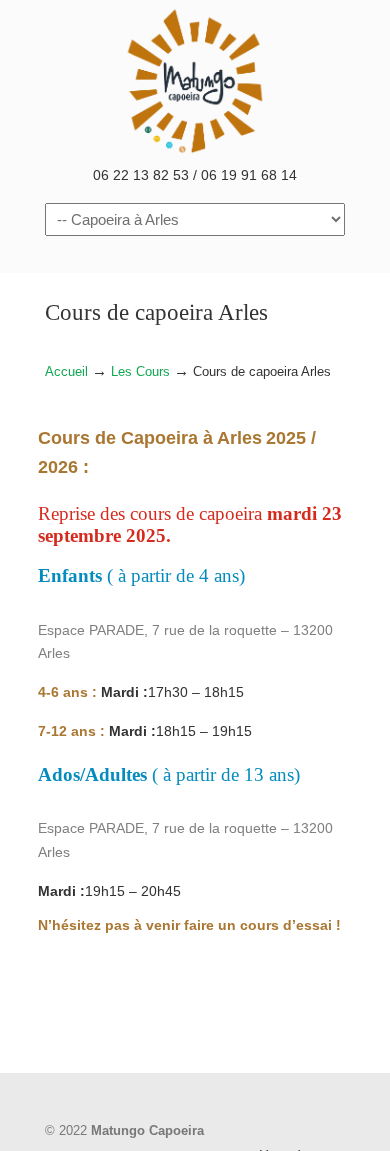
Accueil (66, 372)
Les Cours (140, 372)
